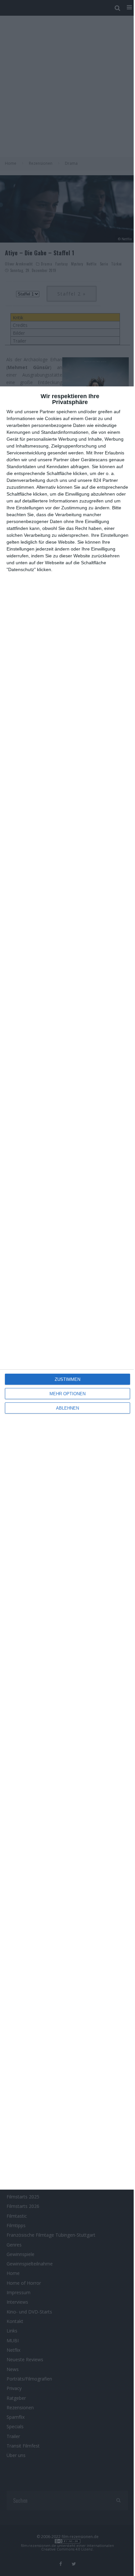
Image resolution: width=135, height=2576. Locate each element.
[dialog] (67, 1288)
